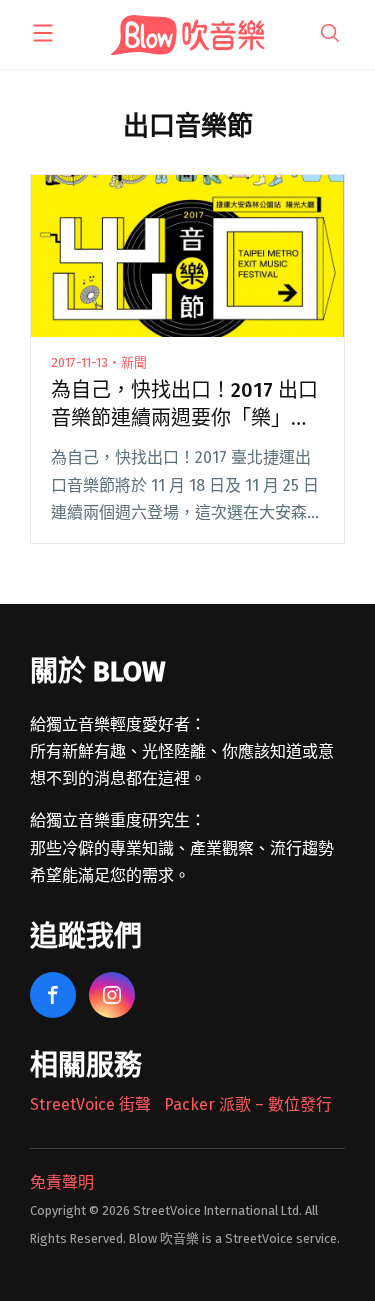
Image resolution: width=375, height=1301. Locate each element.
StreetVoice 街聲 (90, 1104)
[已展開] (43, 33)
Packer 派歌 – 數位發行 (248, 1104)
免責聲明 (62, 1182)
